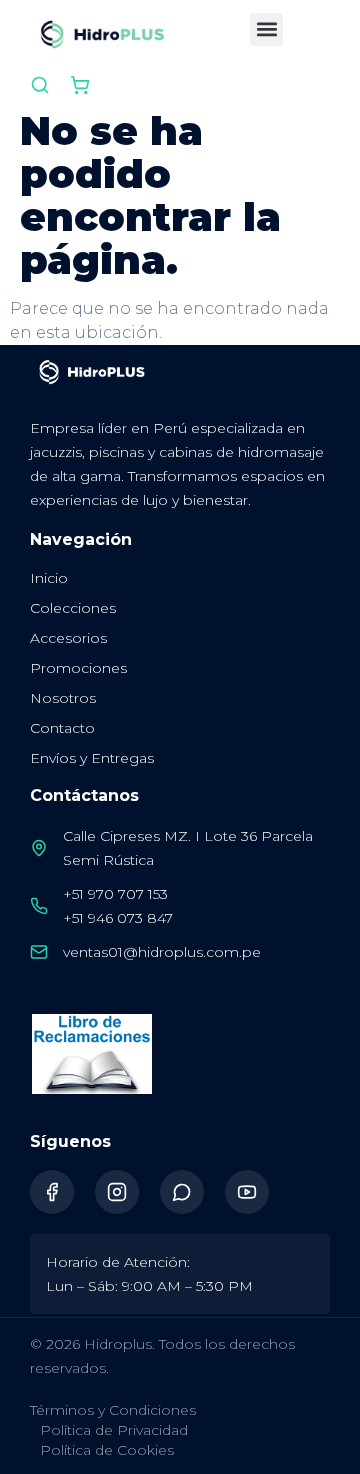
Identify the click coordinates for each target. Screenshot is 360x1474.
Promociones (78, 668)
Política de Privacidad (114, 1430)
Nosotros (63, 698)
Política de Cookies (107, 1450)
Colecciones (73, 608)
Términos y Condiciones (113, 1410)
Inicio (49, 578)
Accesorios (68, 638)
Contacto (62, 728)
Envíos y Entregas (92, 758)
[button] (266, 29)
